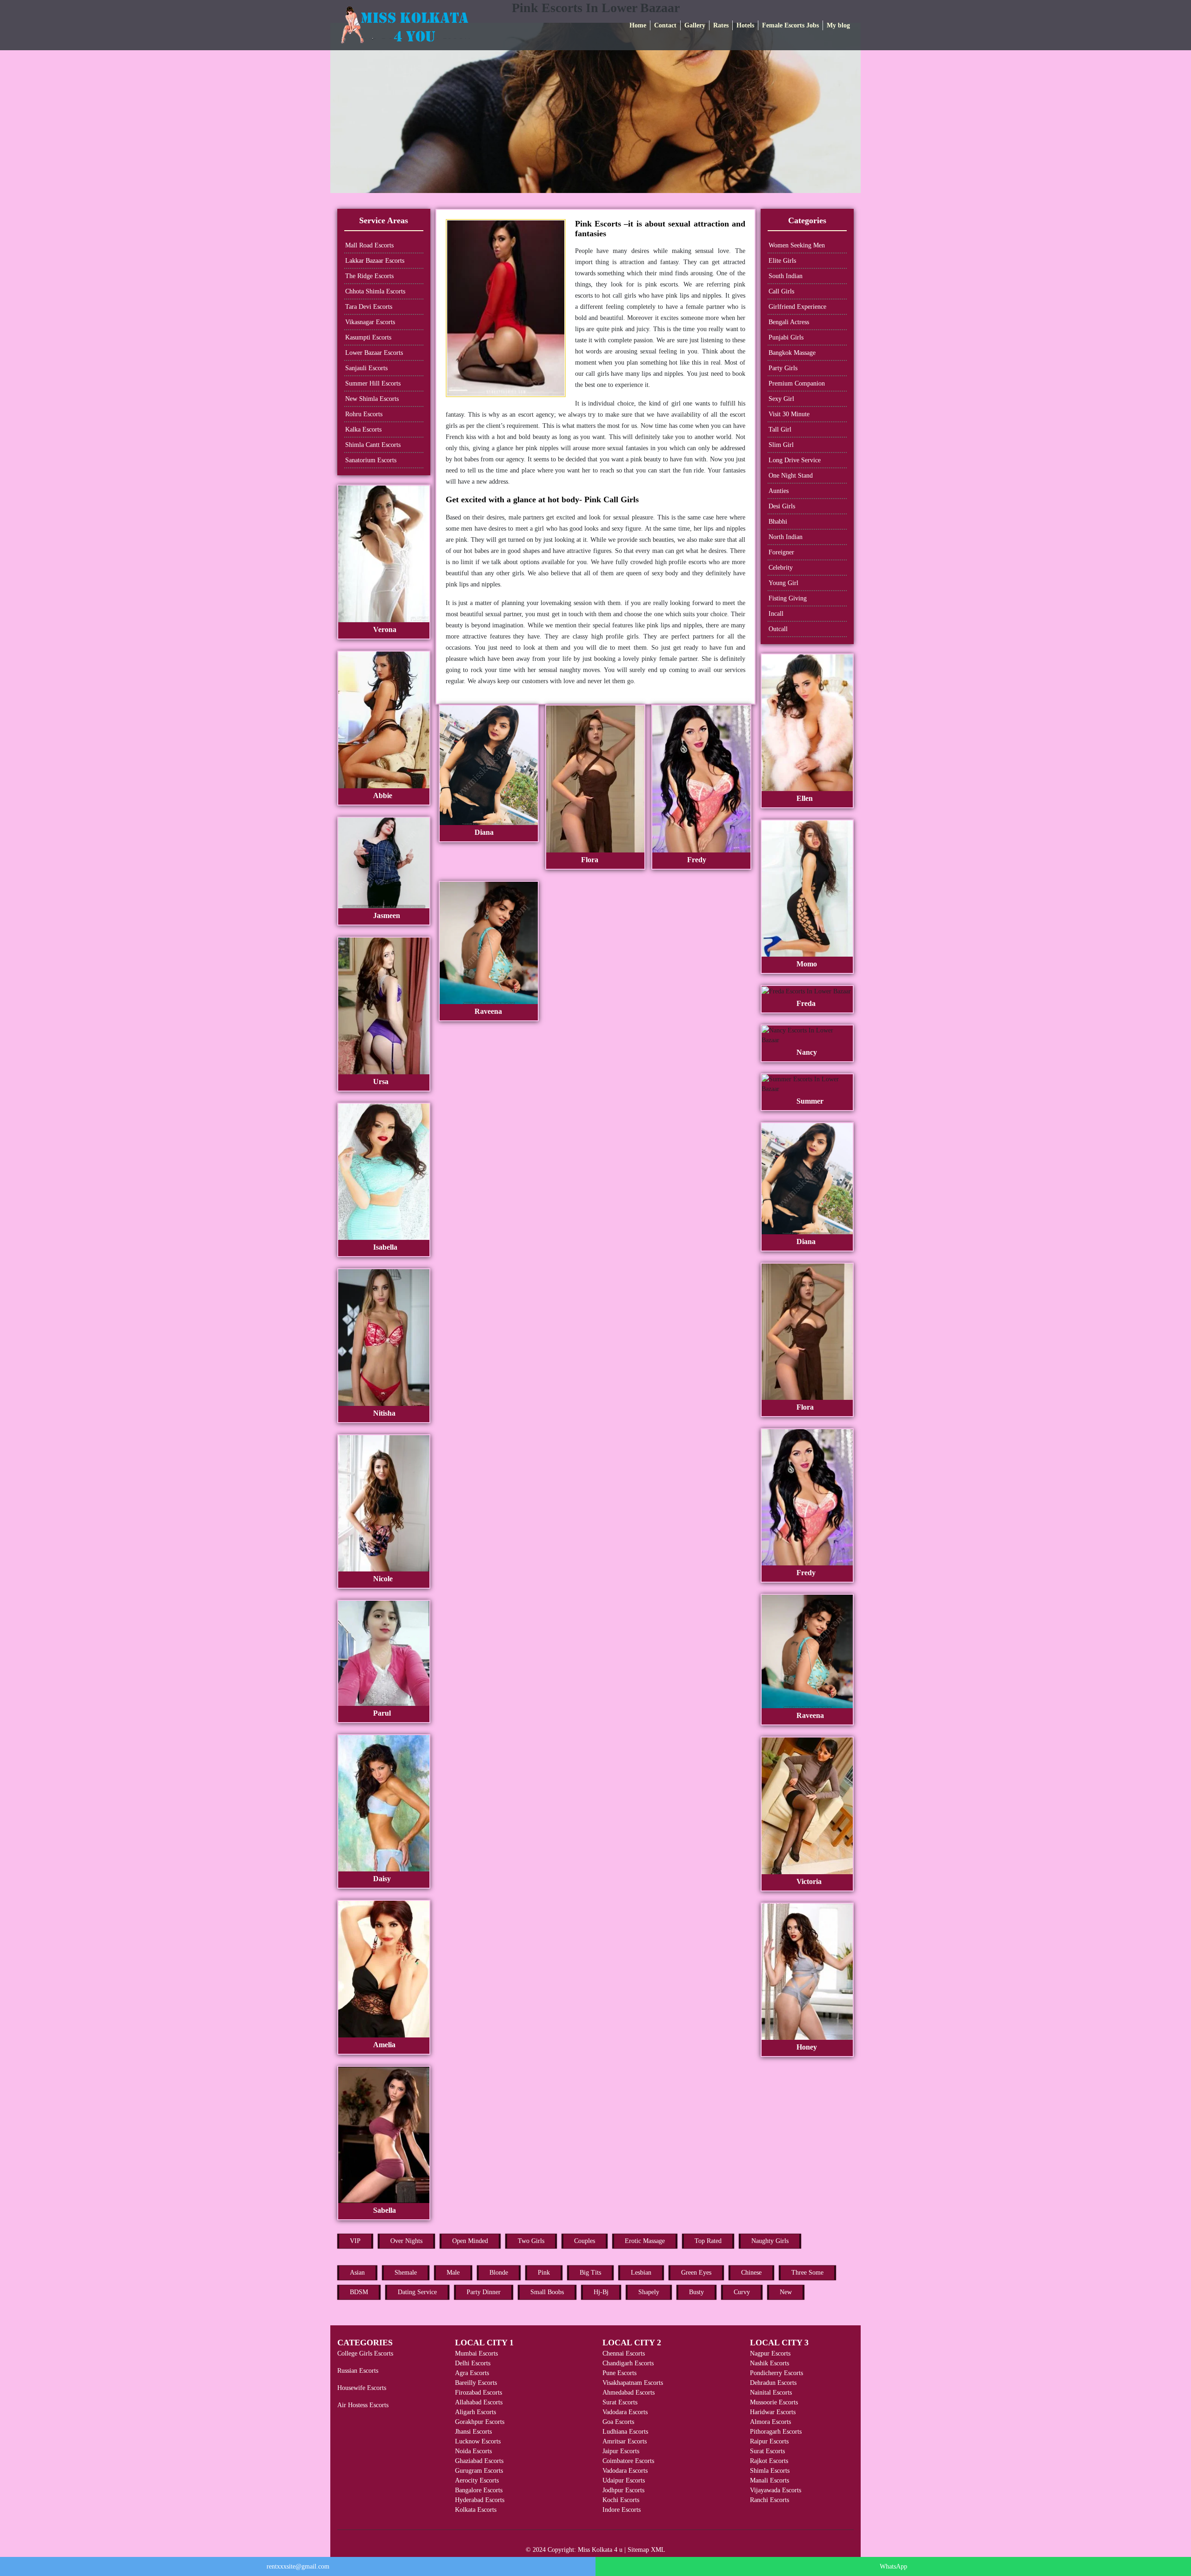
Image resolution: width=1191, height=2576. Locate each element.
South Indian (786, 276)
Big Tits (590, 2273)
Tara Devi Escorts (369, 307)
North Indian (786, 537)
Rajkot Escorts (769, 2461)
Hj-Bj (601, 2292)
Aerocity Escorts (477, 2480)
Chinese (751, 2273)
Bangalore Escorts (479, 2490)
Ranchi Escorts (769, 2500)
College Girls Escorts (365, 2353)
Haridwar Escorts (773, 2412)
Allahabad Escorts (479, 2402)
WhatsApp (893, 2566)
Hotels (745, 25)
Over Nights (406, 2241)
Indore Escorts (622, 2510)
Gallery (695, 25)
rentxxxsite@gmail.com (298, 2566)
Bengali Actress (789, 322)
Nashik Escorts (769, 2363)
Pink (544, 2273)
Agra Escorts (472, 2373)
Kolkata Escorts (476, 2510)
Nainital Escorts (771, 2393)
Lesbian (641, 2273)
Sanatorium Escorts (371, 460)
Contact (665, 25)
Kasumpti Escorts (368, 337)
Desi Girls (782, 506)
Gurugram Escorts (479, 2471)
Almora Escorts (770, 2422)
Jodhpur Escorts (623, 2490)
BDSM (359, 2292)
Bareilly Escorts (476, 2383)
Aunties (779, 491)
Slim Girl (781, 445)
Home (638, 25)
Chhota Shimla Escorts (375, 291)
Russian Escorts (358, 2371)
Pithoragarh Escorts (776, 2432)
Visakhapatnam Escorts (633, 2383)
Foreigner (781, 552)
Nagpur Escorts (770, 2353)
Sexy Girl (781, 399)
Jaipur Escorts (621, 2451)
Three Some (807, 2273)
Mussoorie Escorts (774, 2402)
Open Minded (470, 2241)
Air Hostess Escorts (363, 2405)
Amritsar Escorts (625, 2441)
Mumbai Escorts (476, 2353)
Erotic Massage (645, 2241)
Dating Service (417, 2292)
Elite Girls (782, 261)
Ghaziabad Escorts (479, 2461)
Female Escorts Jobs (790, 25)
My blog (838, 25)
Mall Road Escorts (369, 245)
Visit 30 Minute (789, 414)
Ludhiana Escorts (625, 2432)
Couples (585, 2241)
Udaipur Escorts (624, 2480)
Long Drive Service (795, 460)
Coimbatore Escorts (628, 2461)
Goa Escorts (618, 2422)
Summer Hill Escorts (373, 383)
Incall (776, 614)
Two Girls (531, 2241)
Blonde (499, 2273)
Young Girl (783, 583)
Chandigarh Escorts (628, 2363)
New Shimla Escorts (372, 399)
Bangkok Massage (792, 353)
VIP (355, 2241)
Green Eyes (696, 2273)
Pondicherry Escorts (776, 2373)
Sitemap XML (646, 2550)
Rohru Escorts (364, 414)
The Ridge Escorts (369, 276)
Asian (357, 2273)
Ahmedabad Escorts (629, 2393)
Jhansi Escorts (473, 2432)
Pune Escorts (619, 2373)
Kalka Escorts (363, 429)
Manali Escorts (769, 2480)
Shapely (649, 2292)
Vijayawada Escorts (776, 2490)
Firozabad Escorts (478, 2393)
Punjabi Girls (786, 337)
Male (453, 2273)
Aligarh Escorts (475, 2412)
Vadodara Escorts (625, 2412)
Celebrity (781, 568)
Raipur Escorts (769, 2441)
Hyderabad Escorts (480, 2500)
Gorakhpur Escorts (480, 2422)
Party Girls (783, 368)
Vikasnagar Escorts (370, 322)
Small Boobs (547, 2292)
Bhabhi (778, 522)
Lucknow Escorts (478, 2441)
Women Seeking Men (797, 245)
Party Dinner (484, 2292)
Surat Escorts (620, 2402)
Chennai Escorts (624, 2353)
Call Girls (781, 291)
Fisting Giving (788, 598)
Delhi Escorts (473, 2363)
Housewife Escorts (362, 2388)
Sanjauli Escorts (366, 368)
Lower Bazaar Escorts (374, 353)
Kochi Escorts (621, 2500)
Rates (721, 25)
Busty (696, 2292)
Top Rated (708, 2241)
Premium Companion (797, 383)
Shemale (406, 2273)
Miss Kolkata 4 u (600, 2550)
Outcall (778, 629)
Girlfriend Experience (797, 307)
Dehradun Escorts (773, 2383)
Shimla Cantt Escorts (373, 445)
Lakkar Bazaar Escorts (375, 261)
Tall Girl (780, 429)
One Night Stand (791, 476)
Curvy (742, 2292)
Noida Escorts (473, 2451)
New (786, 2292)
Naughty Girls (770, 2241)
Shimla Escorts (770, 2471)
